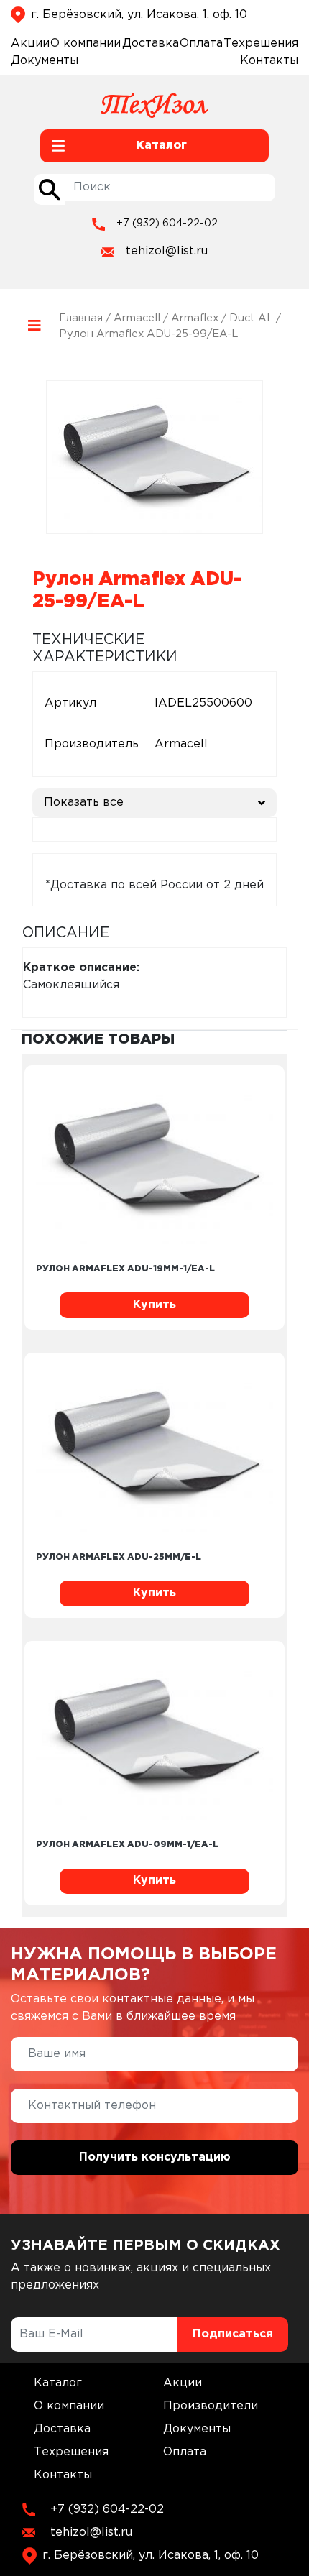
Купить (154, 1305)
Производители (211, 2406)
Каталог (58, 2383)
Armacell (137, 318)
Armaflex (195, 318)
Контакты (269, 61)
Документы (45, 61)
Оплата (201, 43)
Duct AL (251, 318)
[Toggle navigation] (35, 326)
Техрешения (261, 43)
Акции (30, 43)
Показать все (84, 802)
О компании (86, 43)
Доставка (151, 43)
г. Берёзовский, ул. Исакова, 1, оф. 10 (139, 15)
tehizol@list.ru (167, 251)
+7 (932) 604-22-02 (167, 224)
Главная (81, 318)
